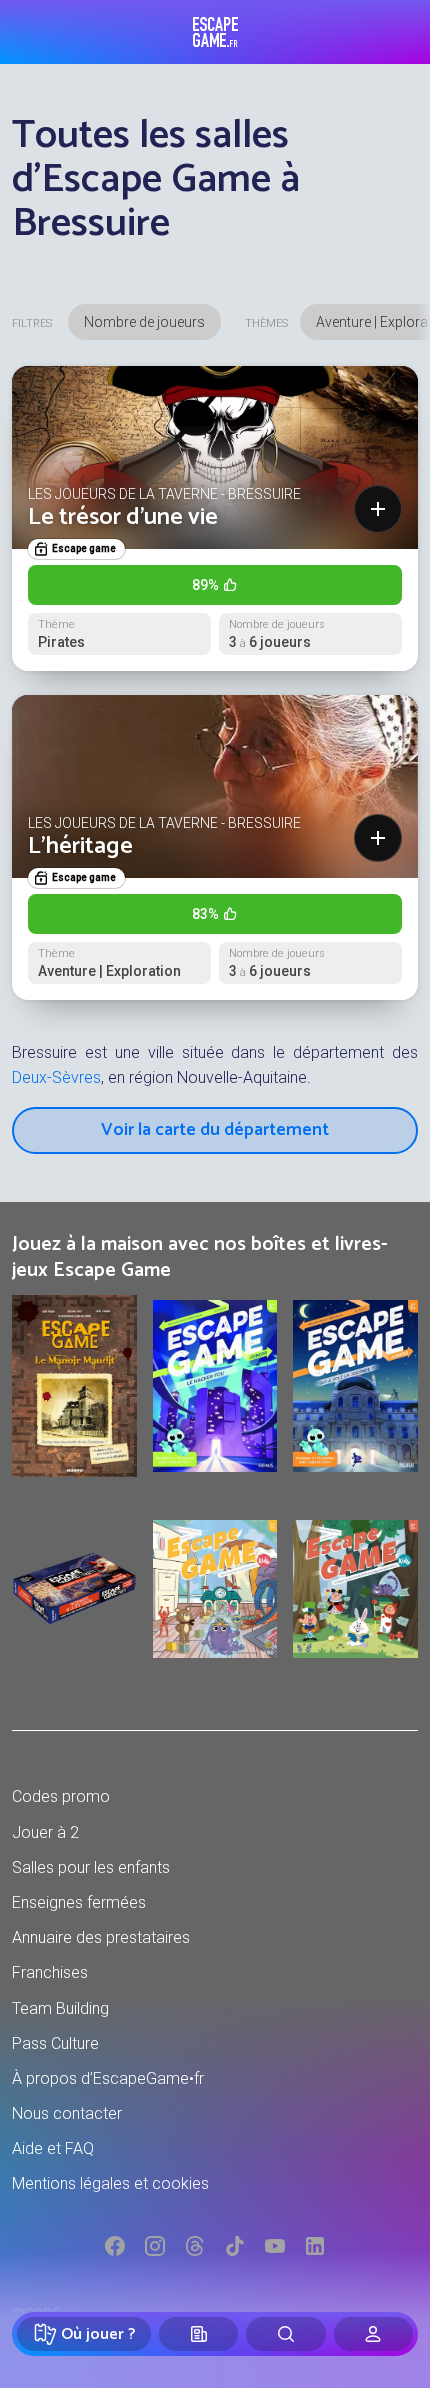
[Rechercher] (285, 2334)
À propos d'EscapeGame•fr (108, 2078)
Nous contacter (67, 2113)
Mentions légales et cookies (110, 2183)
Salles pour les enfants (91, 1867)
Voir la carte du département (215, 1130)
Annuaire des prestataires (101, 1937)
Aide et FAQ (53, 2148)
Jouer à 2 (45, 1832)
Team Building (60, 2008)
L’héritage (80, 846)
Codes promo (61, 1796)
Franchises (50, 1972)
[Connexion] (373, 2334)
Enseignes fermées (79, 1902)
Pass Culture (55, 2043)
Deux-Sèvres (56, 1077)
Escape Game (215, 32)
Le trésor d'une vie (123, 517)
